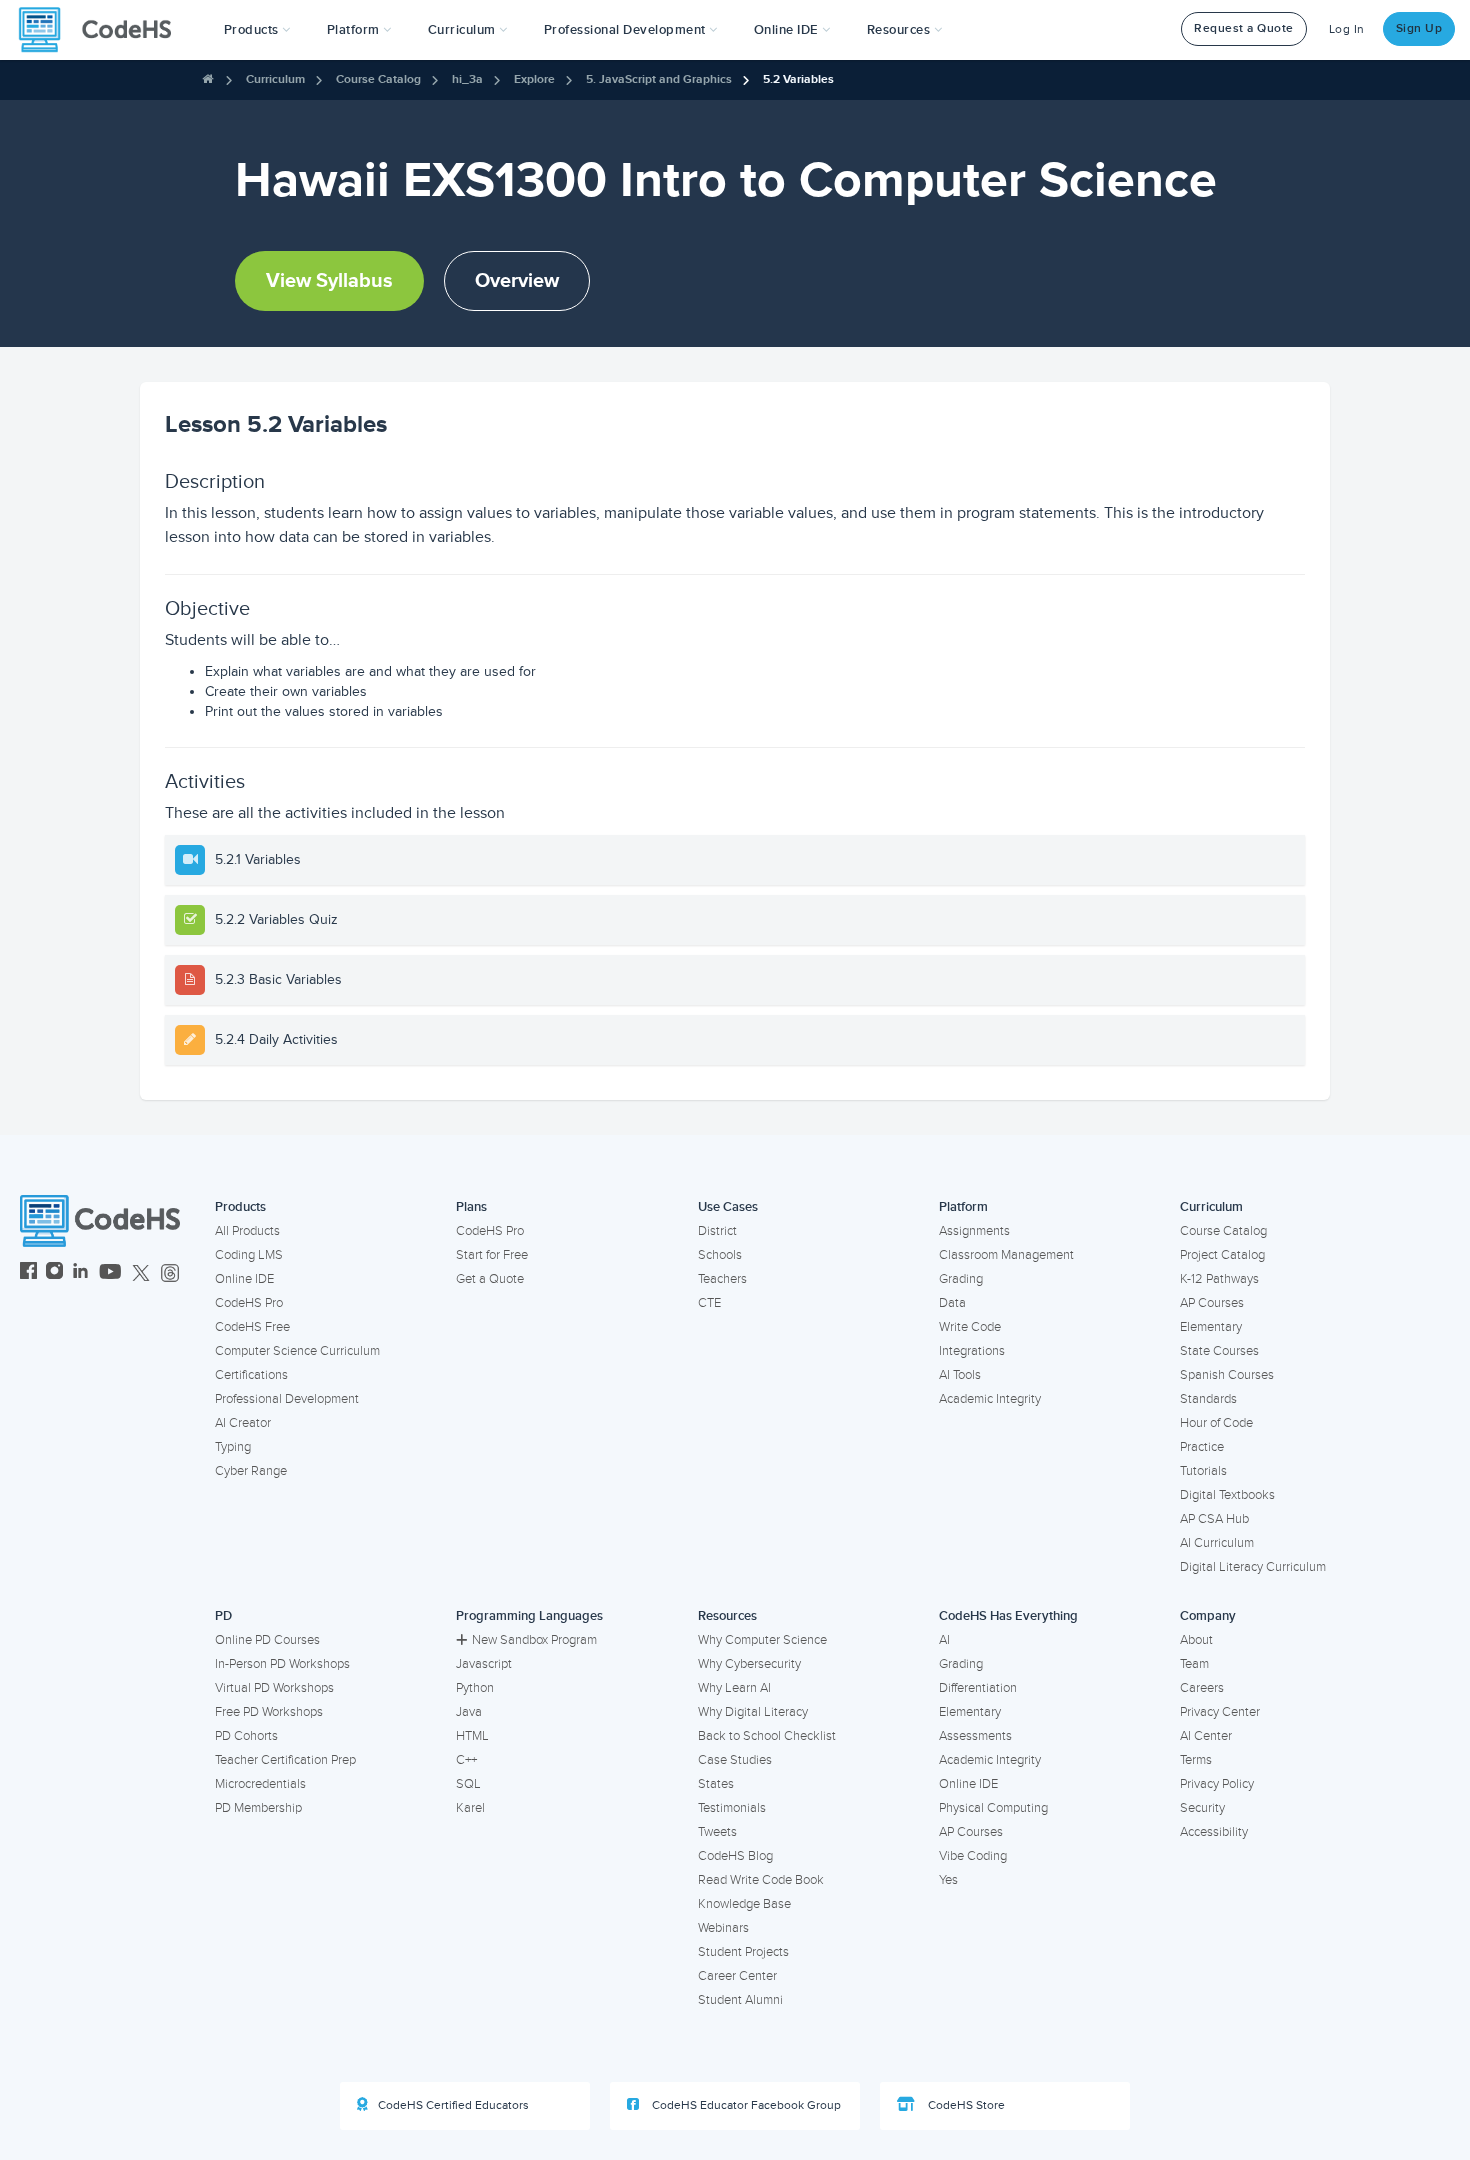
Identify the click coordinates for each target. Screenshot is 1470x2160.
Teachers (722, 1279)
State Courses (1219, 1351)
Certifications (251, 1375)
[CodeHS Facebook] (28, 1273)
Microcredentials (260, 1784)
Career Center (737, 1976)
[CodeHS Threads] (170, 1273)
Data (952, 1303)
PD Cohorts (246, 1736)
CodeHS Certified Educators (453, 2105)
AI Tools (960, 1375)
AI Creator (243, 1423)
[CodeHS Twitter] (141, 1273)
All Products (247, 1231)
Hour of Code (1216, 1423)
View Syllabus (329, 281)
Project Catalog (1222, 1255)
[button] (257, 30)
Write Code (970, 1327)
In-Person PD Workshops (282, 1664)
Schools (720, 1255)
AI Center (1206, 1736)
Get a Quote (490, 1279)
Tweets (717, 1832)
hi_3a (467, 79)
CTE (709, 1303)
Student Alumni (740, 2000)
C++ (466, 1760)
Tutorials (1203, 1471)
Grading (961, 1279)
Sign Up (1419, 28)
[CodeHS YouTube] (110, 1273)
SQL (468, 1784)
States (716, 1784)
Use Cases (728, 1207)
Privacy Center (1220, 1712)
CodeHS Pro (249, 1303)
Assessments (975, 1736)
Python (475, 1688)
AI (944, 1640)
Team (1194, 1664)
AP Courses (1212, 1303)
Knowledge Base (744, 1904)
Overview (517, 281)
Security (1202, 1808)
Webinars (723, 1928)
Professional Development (287, 1399)
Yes (948, 1880)
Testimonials (732, 1808)
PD (223, 1616)
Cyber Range (251, 1471)
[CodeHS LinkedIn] (80, 1273)
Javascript (484, 1664)
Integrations (972, 1351)
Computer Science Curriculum (297, 1351)
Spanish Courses (1227, 1375)
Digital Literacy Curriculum (1253, 1567)
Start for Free (492, 1255)
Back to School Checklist (767, 1736)
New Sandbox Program (534, 1640)
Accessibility (1214, 1832)
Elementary (1211, 1327)
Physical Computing (993, 1808)
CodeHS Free (252, 1327)
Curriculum (275, 79)
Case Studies (735, 1760)
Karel (470, 1808)
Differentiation (978, 1688)
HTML (472, 1736)
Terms (1196, 1760)
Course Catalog (378, 79)
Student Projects (743, 1952)
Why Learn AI (734, 1688)
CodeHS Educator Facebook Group (745, 2105)
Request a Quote (1244, 28)
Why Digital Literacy (753, 1712)
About (1196, 1640)
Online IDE (244, 1279)
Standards (1208, 1399)
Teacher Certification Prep (285, 1760)
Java (469, 1712)
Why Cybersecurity (749, 1664)
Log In (1347, 29)
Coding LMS (249, 1255)
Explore (534, 79)
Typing (233, 1447)
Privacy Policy (1217, 1784)
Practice (1202, 1447)
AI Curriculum (1217, 1543)
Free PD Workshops (269, 1712)
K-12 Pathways (1219, 1279)
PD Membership (258, 1808)
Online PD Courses (267, 1640)
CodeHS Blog (735, 1856)
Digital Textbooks (1227, 1495)
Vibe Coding (973, 1856)
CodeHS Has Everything (1008, 1616)
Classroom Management (1006, 1255)
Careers (1202, 1688)
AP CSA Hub (1214, 1519)
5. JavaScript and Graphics (659, 79)
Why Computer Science (762, 1640)
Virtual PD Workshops (274, 1688)
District (717, 1231)
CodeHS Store (965, 2105)
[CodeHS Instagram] (54, 1273)
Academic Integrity (990, 1399)
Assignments (974, 1231)
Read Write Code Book (761, 1880)
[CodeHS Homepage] (103, 30)
